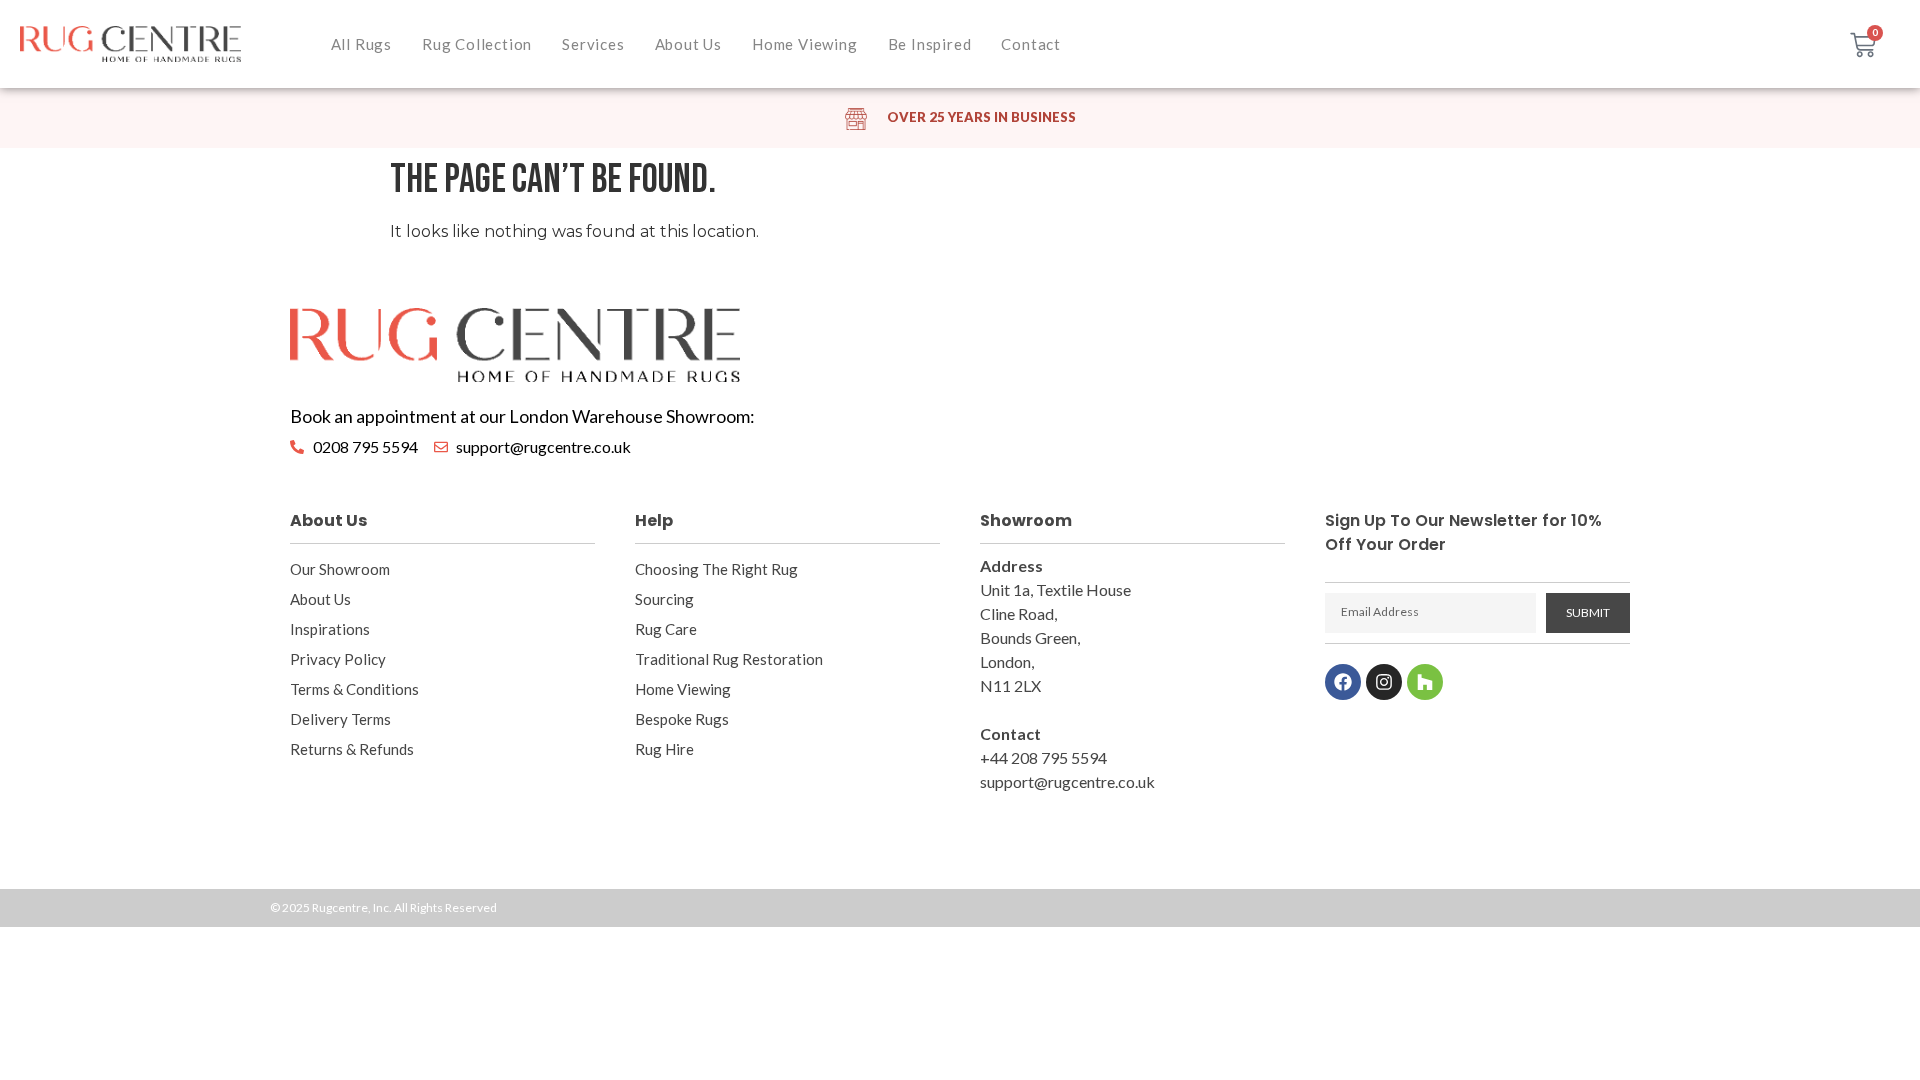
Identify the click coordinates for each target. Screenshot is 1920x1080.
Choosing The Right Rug (716, 569)
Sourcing (664, 599)
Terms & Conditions (354, 689)
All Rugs (361, 44)
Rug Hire (664, 749)
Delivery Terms (340, 719)
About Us (688, 44)
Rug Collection (477, 44)
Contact (1031, 44)
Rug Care (666, 629)
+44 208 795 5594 (1043, 757)
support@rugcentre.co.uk (1067, 781)
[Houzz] (1425, 682)
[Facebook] (1343, 682)
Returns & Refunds (352, 749)
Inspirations (330, 629)
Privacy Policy (338, 659)
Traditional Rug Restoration (729, 659)
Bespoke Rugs (682, 719)
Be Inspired (930, 44)
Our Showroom (340, 569)
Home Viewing (805, 44)
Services (593, 44)
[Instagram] (1384, 682)
